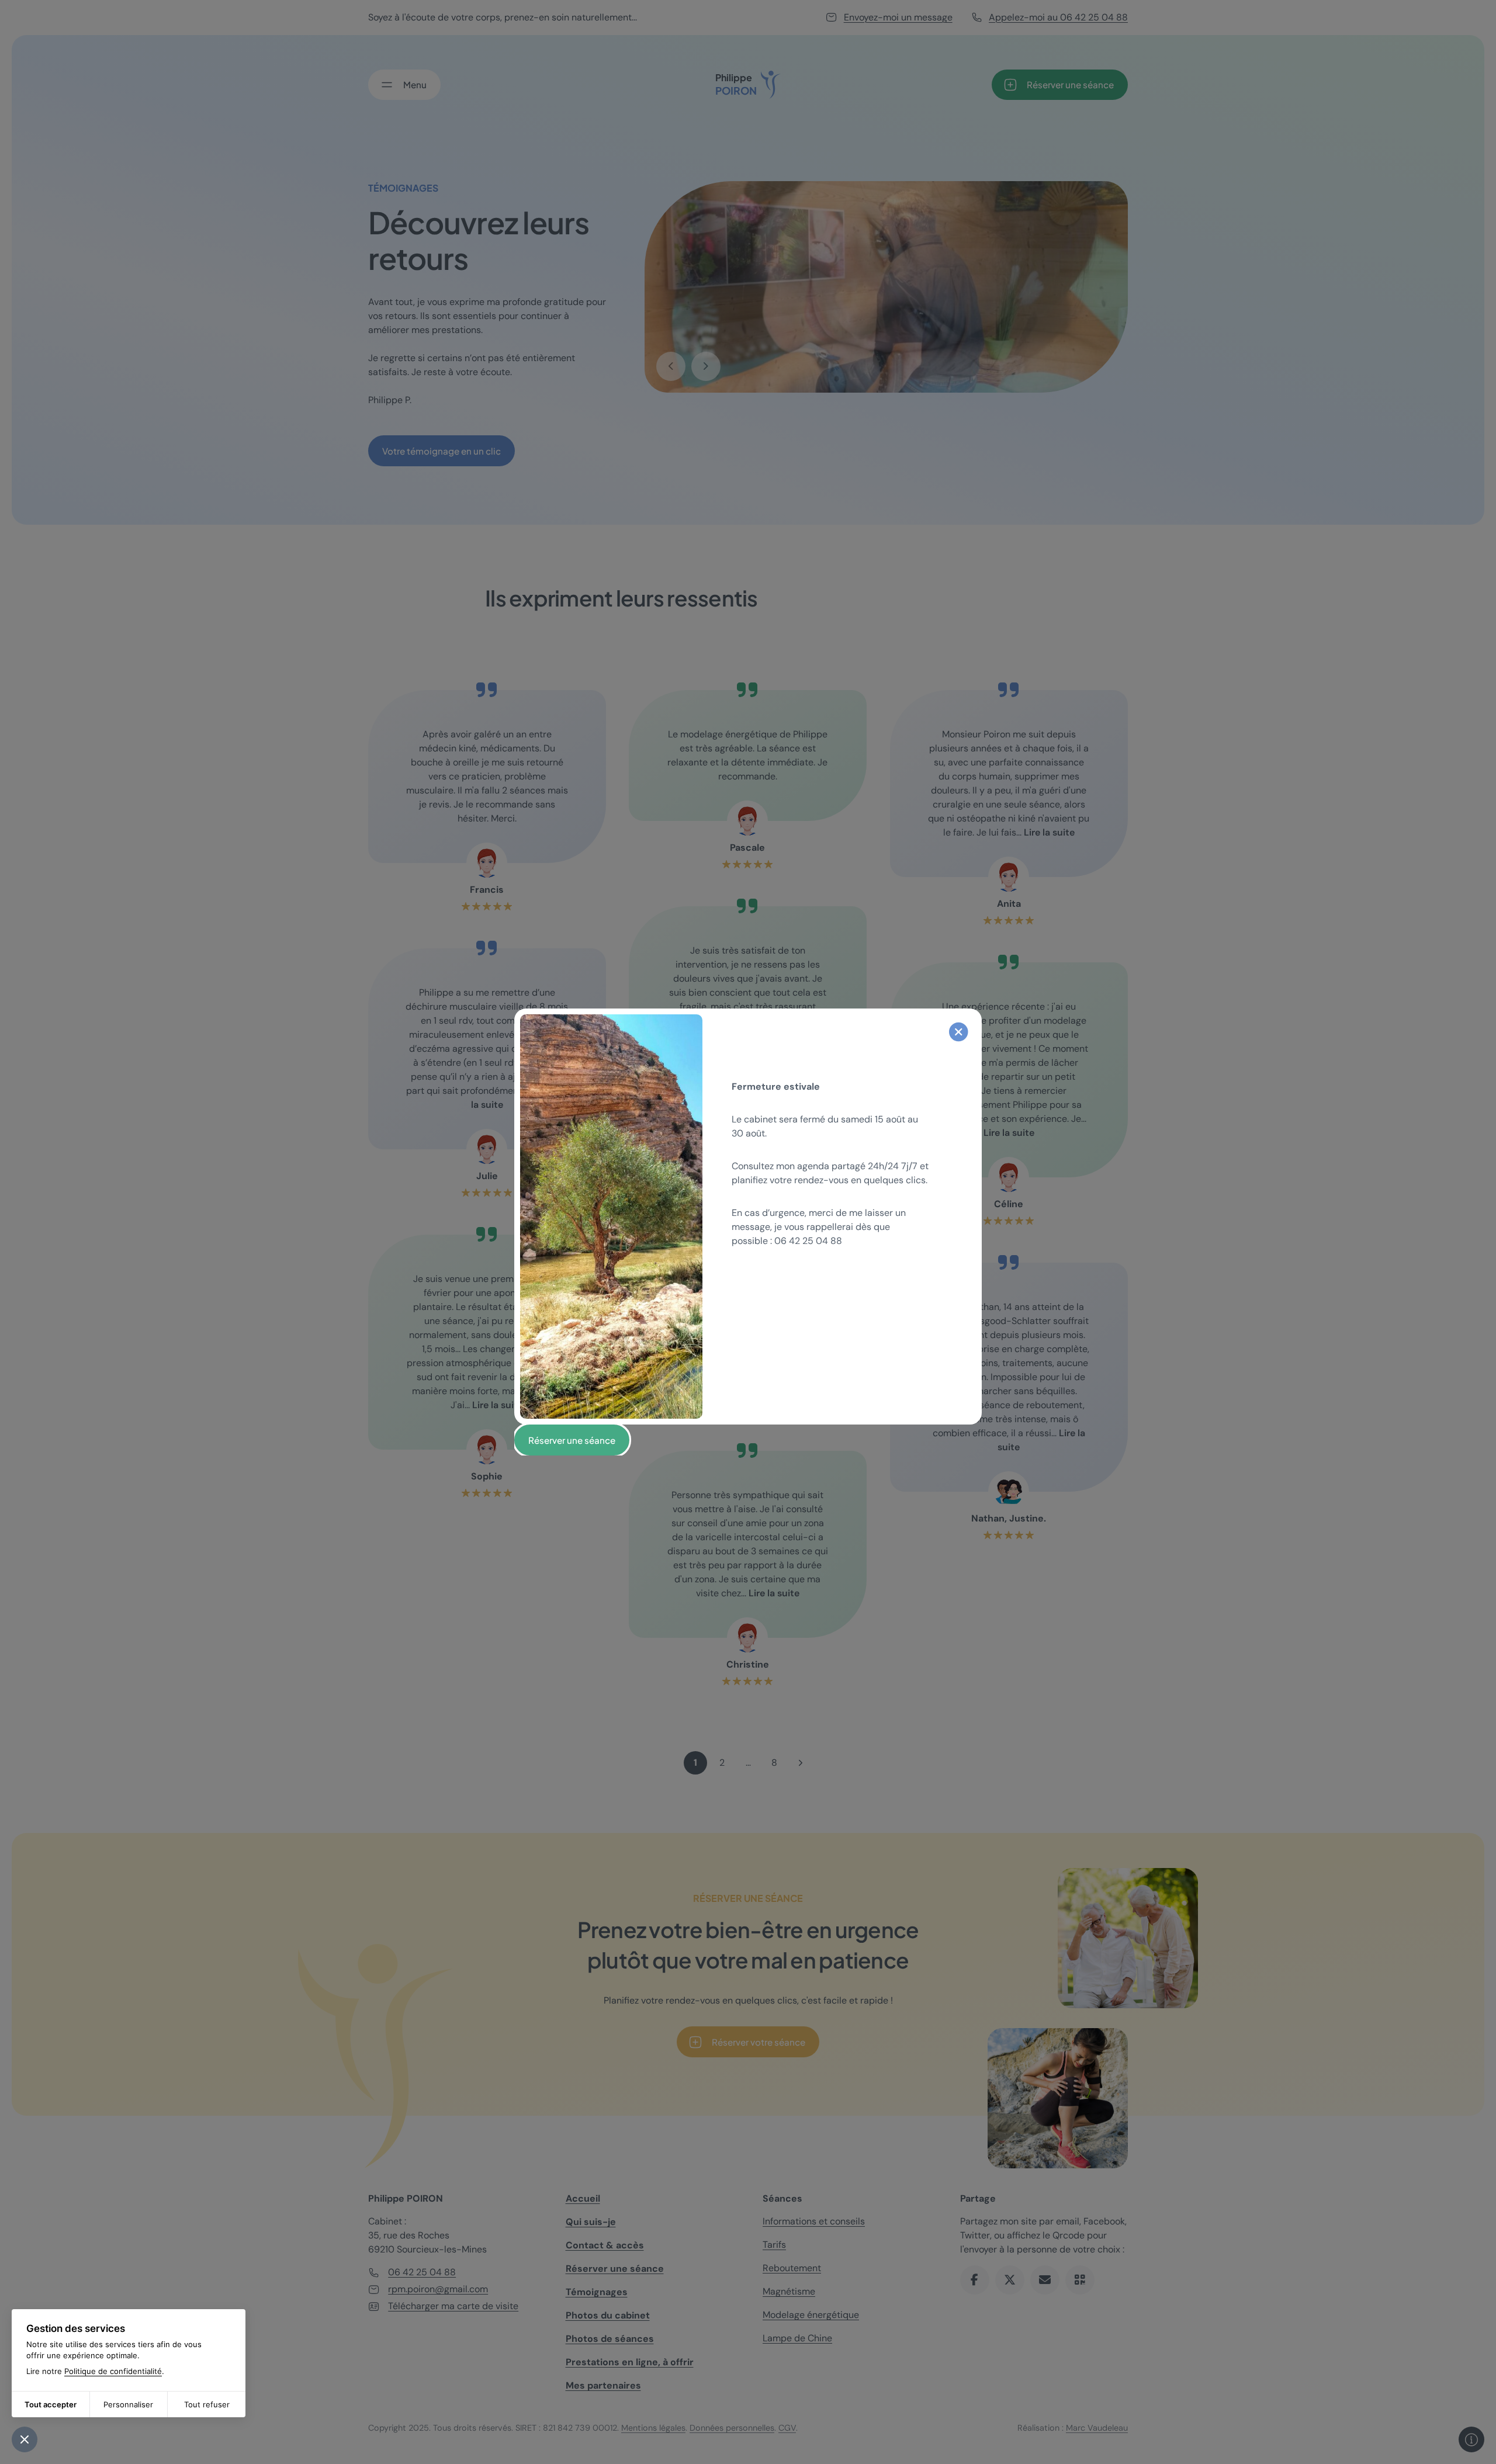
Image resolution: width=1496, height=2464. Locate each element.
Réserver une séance (572, 1440)
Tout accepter (51, 2404)
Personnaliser (128, 2404)
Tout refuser (207, 2404)
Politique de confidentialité (113, 2371)
